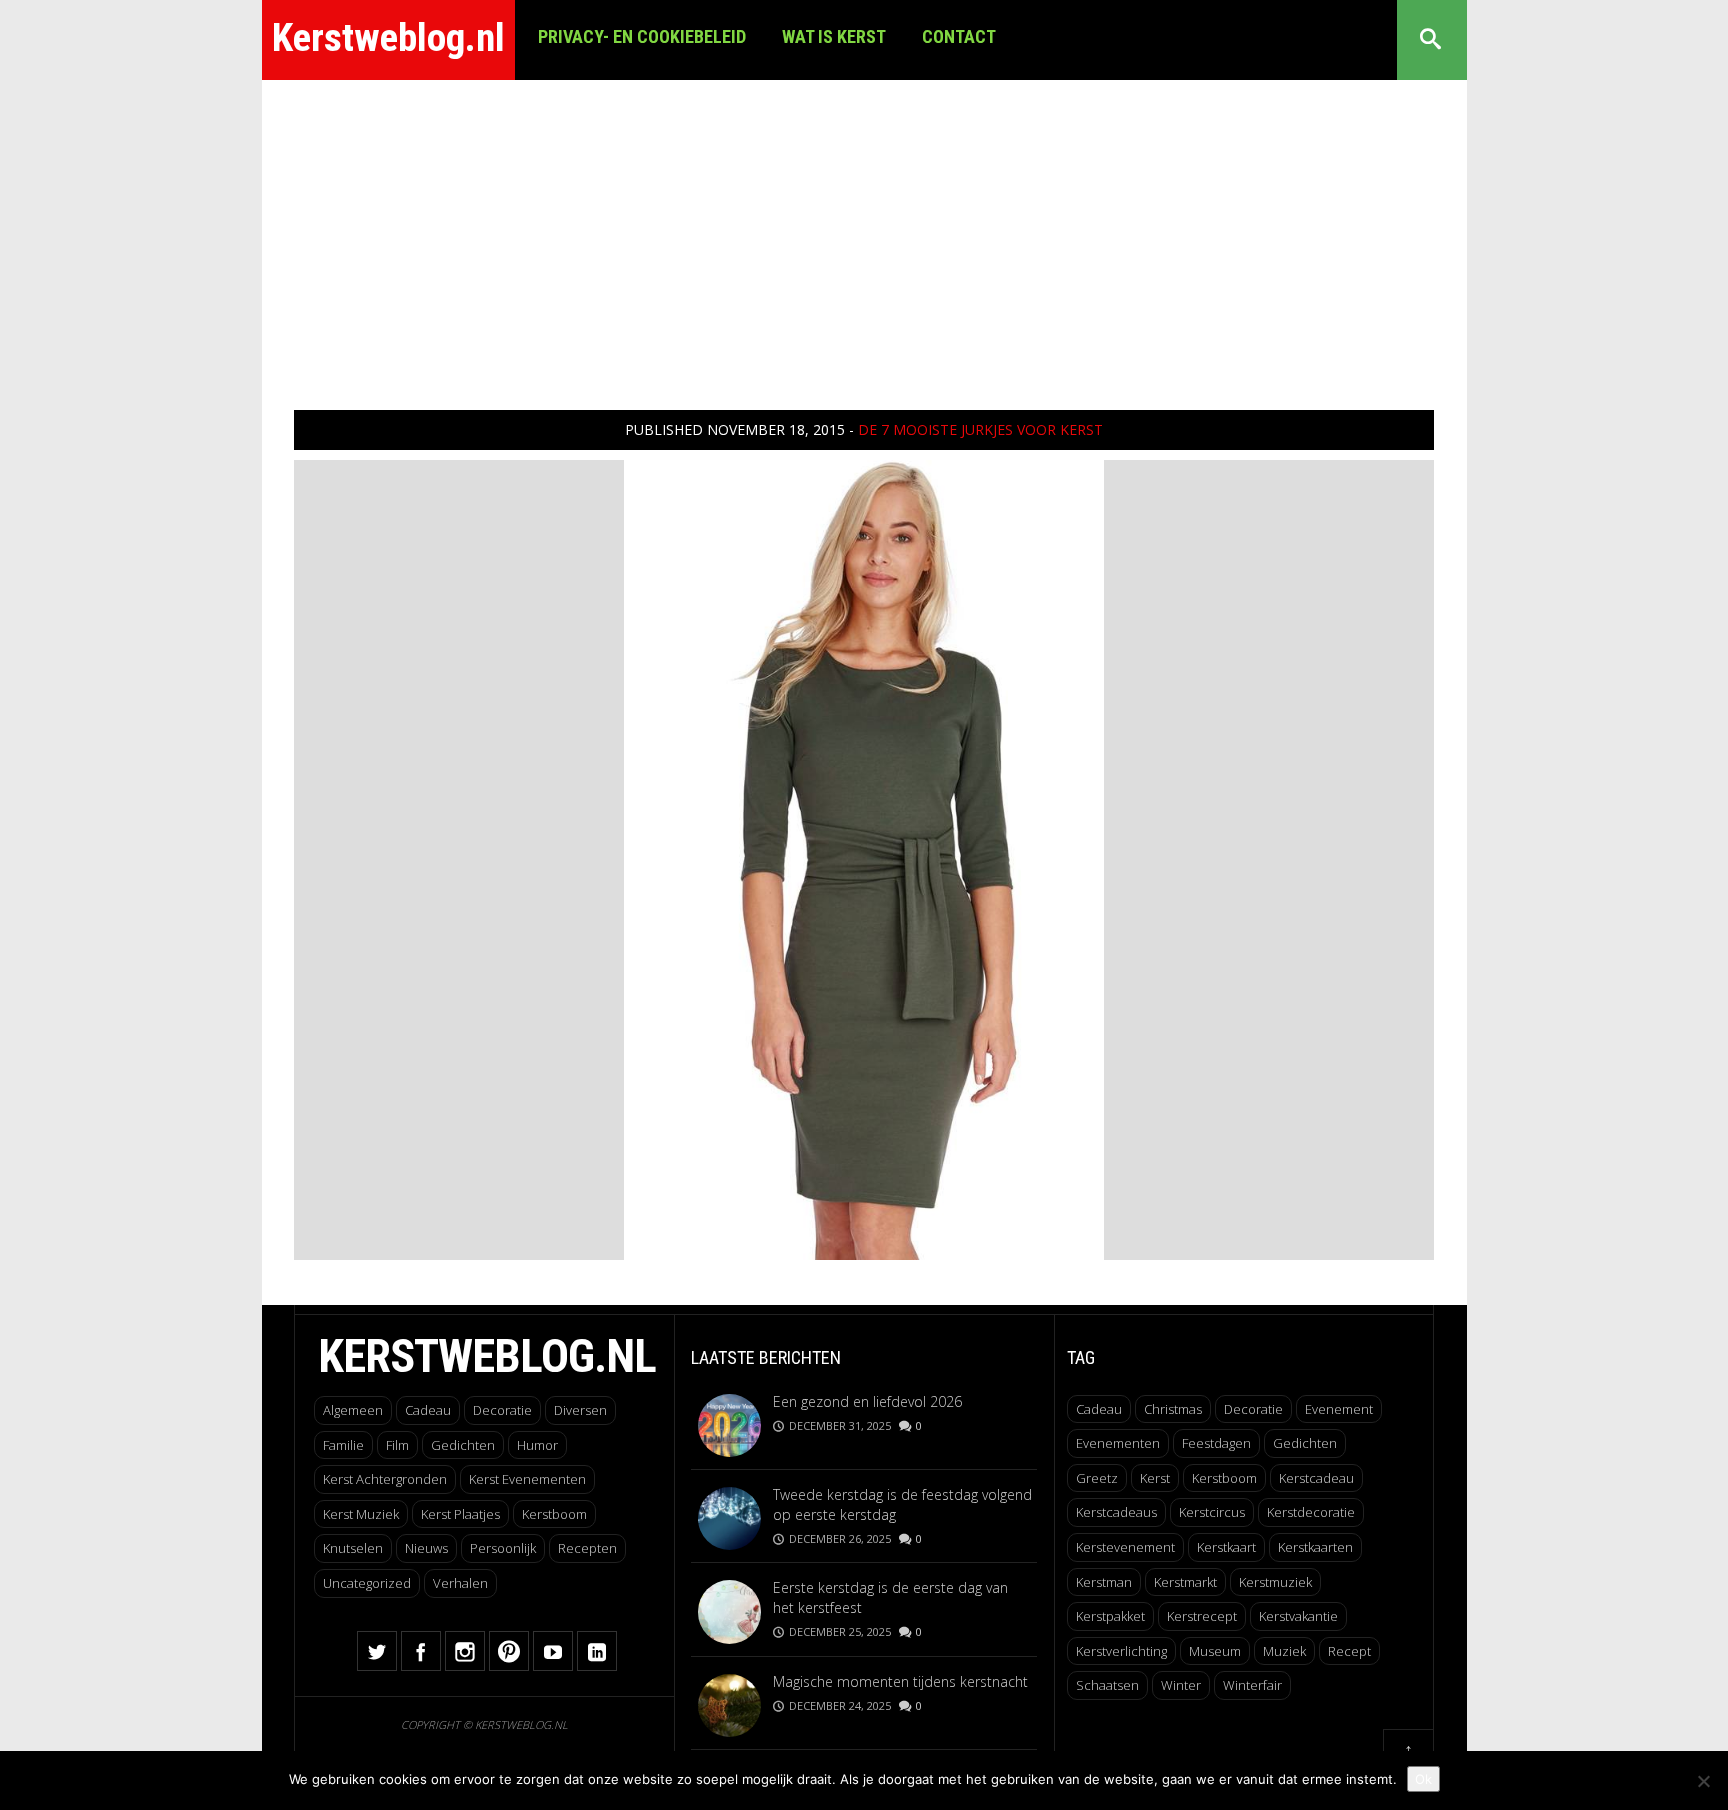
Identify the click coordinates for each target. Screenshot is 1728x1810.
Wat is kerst (834, 36)
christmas (1173, 1409)
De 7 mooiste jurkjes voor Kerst (980, 429)
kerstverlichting (1121, 1651)
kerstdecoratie (1311, 1512)
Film (397, 1445)
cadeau (1099, 1409)
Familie (343, 1445)
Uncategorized (367, 1583)
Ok (1423, 1779)
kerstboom (1224, 1478)
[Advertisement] (864, 230)
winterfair (1252, 1685)
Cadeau (428, 1410)
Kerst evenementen (527, 1479)
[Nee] (1703, 1781)
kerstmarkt (1185, 1582)
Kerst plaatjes (460, 1514)
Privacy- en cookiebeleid (642, 36)
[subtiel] (864, 858)
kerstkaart (1226, 1547)
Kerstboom (554, 1514)
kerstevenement (1125, 1547)
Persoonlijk (503, 1548)
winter (1181, 1685)
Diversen (580, 1410)
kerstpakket (1110, 1616)
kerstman (1104, 1582)
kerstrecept (1202, 1616)
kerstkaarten (1315, 1547)
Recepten (587, 1548)
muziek (1284, 1651)
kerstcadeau (1316, 1478)
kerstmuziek (1275, 1582)
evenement (1339, 1409)
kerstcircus (1212, 1512)
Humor (537, 1445)
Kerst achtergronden (385, 1479)
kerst (1155, 1478)
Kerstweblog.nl (388, 38)
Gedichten (463, 1445)
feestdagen (1216, 1443)
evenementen (1118, 1443)
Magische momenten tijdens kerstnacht (900, 1681)
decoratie (1253, 1409)
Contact (959, 36)
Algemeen (353, 1410)
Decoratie (502, 1410)
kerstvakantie (1298, 1616)
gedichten (1305, 1443)
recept (1349, 1651)
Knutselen (353, 1548)
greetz (1097, 1478)
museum (1215, 1651)
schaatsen (1107, 1685)
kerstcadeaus (1116, 1512)
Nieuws (426, 1548)
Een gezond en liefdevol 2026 (867, 1401)
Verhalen (460, 1583)
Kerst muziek (361, 1514)
